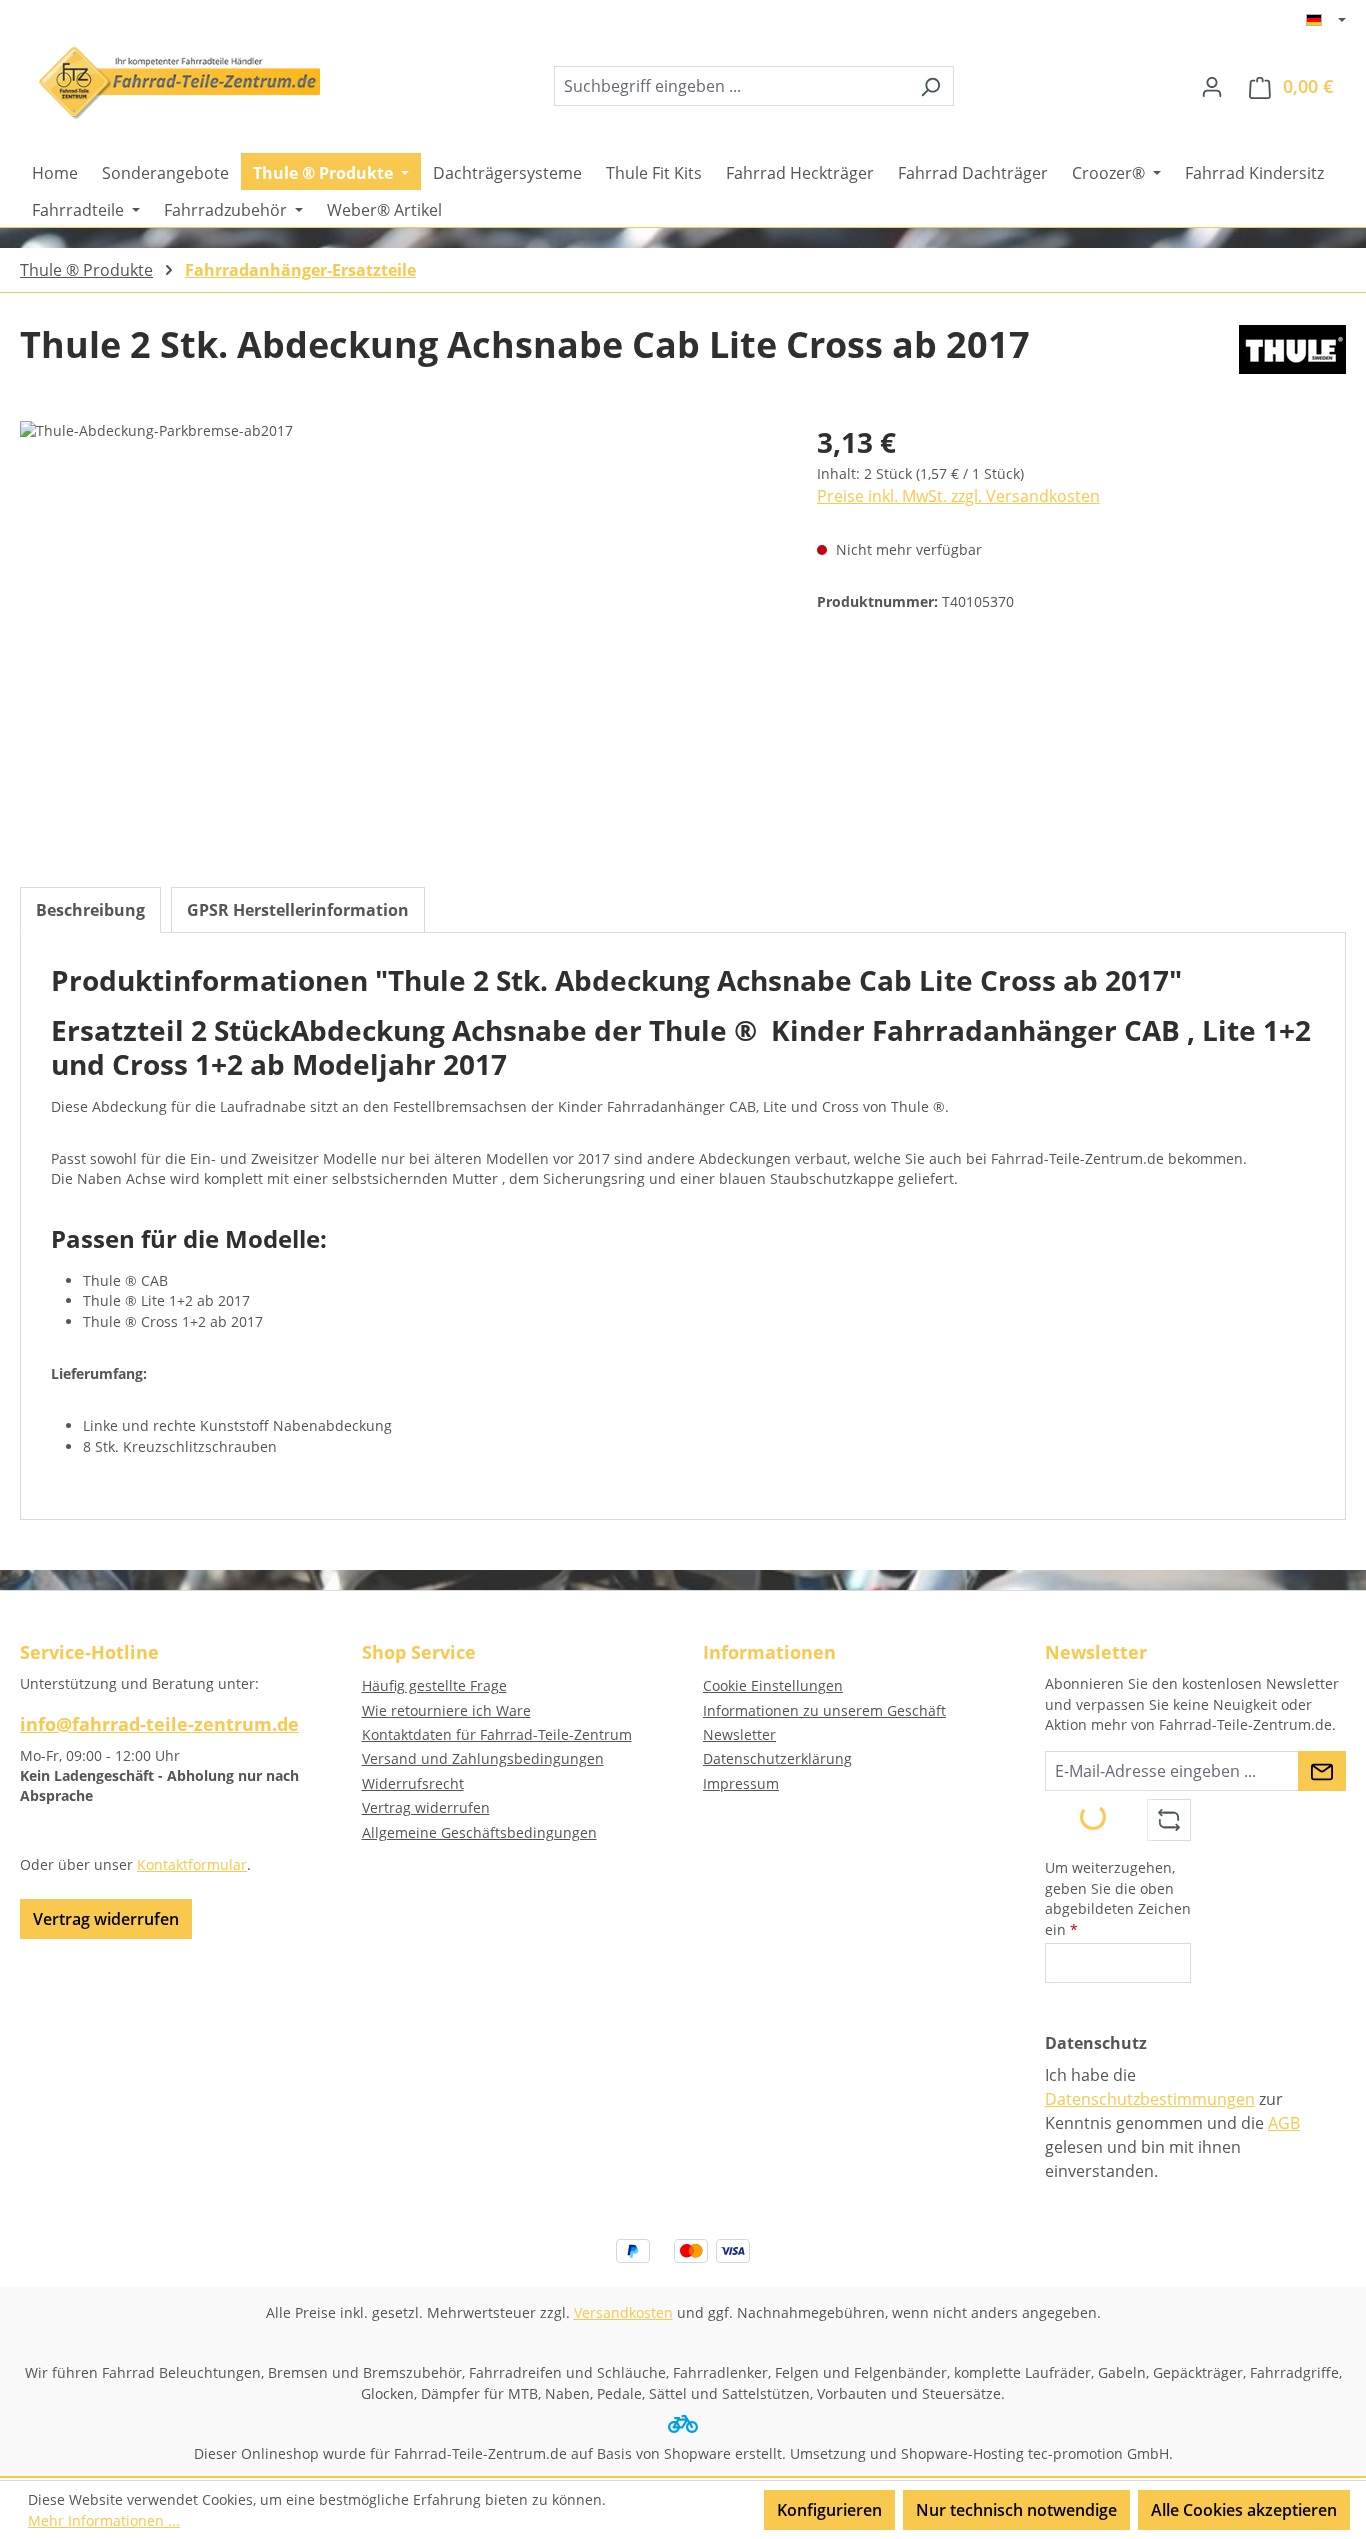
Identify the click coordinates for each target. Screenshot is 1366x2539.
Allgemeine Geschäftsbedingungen (479, 1832)
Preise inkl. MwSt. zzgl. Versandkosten (958, 496)
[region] (398, 636)
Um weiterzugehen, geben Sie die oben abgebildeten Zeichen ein (1118, 1898)
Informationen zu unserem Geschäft (824, 1710)
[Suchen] (930, 86)
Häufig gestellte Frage (434, 1685)
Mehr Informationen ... (104, 2520)
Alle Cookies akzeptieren (1244, 2510)
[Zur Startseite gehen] (170, 82)
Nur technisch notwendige (1016, 2510)
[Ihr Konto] (1212, 86)
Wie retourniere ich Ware (446, 1710)
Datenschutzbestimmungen (1150, 2099)
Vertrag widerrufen (106, 1919)
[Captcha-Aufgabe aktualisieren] (1169, 1820)
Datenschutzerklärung (777, 1758)
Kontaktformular (192, 1864)
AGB (1284, 2123)
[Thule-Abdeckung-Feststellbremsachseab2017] (398, 636)
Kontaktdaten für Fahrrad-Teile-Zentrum (497, 1734)
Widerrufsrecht (413, 1783)
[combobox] (731, 86)
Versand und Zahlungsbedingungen (483, 1758)
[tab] (90, 910)
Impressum (741, 1783)
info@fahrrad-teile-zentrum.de (159, 1724)
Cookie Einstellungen (773, 1685)
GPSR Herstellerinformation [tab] (298, 910)
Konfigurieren (829, 2510)
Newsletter (739, 1734)
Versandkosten (623, 2312)
